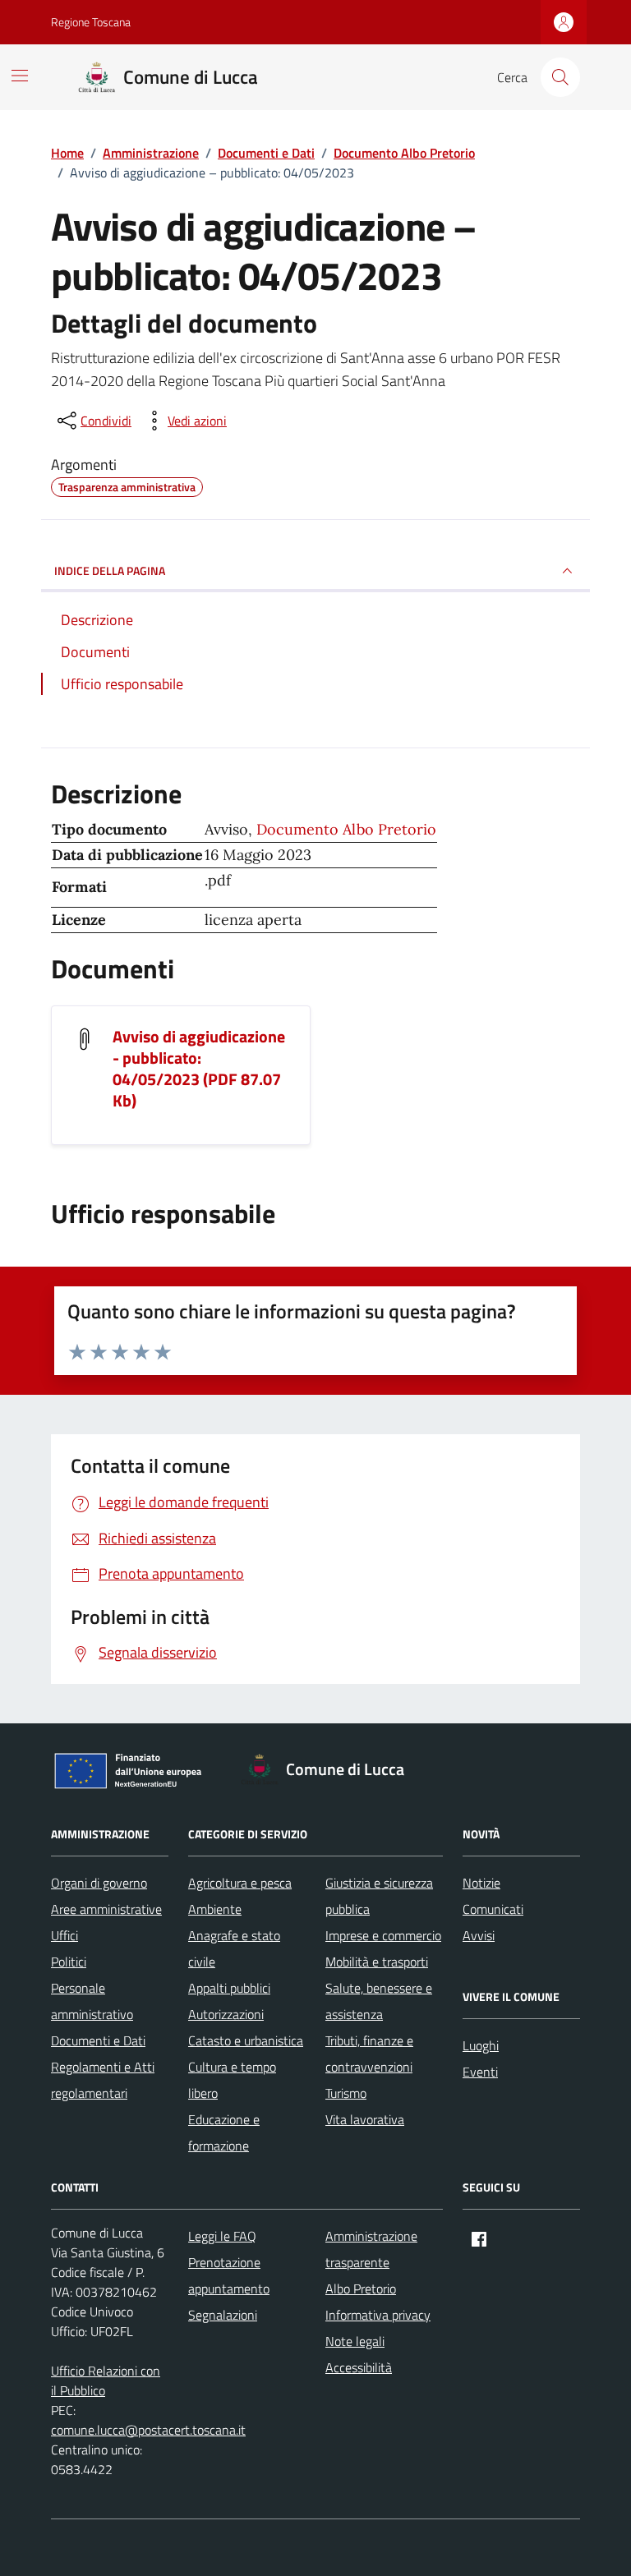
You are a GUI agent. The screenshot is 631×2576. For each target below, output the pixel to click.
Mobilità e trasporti (377, 1962)
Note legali (355, 2341)
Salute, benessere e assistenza (379, 2001)
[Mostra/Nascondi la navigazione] (20, 76)
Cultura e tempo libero (232, 2080)
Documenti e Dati (98, 2040)
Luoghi (481, 2045)
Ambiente (215, 1909)
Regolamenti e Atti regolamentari (103, 2080)
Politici (69, 1962)
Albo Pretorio (361, 2288)
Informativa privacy (378, 2315)
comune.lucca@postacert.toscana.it (148, 2430)
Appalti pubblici (229, 1988)
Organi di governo (99, 1883)
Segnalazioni (223, 2315)
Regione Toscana (91, 22)
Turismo (346, 2093)
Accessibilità (359, 2367)
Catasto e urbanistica (246, 2040)
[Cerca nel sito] (560, 77)
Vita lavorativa (365, 2119)
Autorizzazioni (226, 2014)
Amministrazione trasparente (371, 2249)
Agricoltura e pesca (240, 1883)
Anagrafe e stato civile (234, 1948)
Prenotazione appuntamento (229, 2275)
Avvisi (479, 1935)
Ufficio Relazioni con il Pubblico (106, 2380)
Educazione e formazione (224, 2132)
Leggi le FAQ (222, 2236)
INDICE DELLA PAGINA (110, 570)
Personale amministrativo (92, 2001)
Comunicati (493, 1909)
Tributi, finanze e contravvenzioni (369, 2054)
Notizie (481, 1883)
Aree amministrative (106, 1909)
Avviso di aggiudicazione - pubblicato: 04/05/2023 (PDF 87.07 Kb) (199, 1069)
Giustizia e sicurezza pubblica (379, 1896)
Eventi (480, 2072)
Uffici (64, 1935)
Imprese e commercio (383, 1935)
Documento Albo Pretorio (346, 829)
